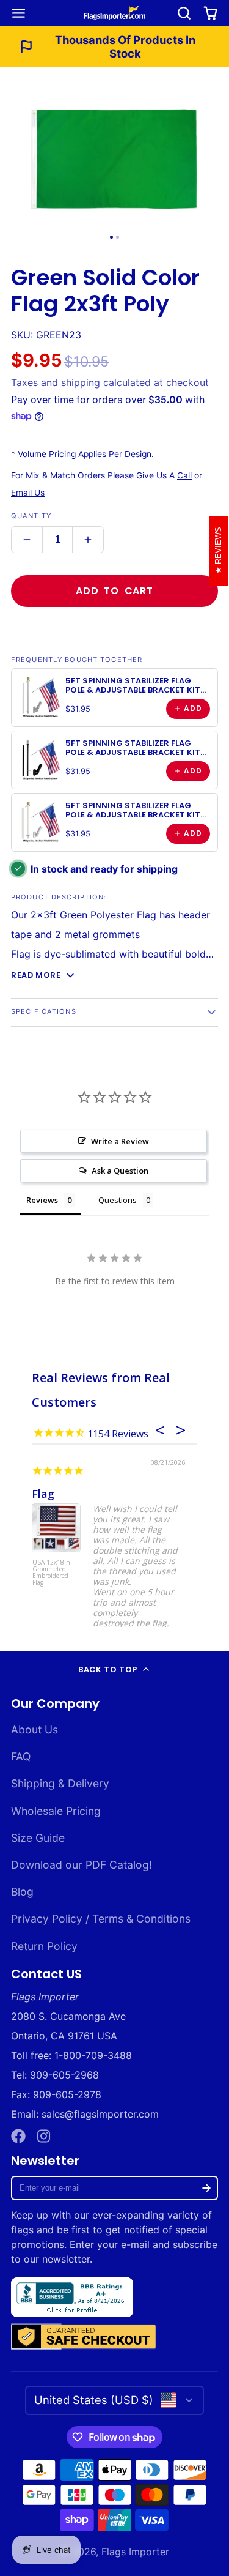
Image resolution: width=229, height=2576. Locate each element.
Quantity (31, 516)
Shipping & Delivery (60, 1783)
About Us (35, 1729)
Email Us (28, 493)
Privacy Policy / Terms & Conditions (101, 1919)
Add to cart (114, 591)
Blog (22, 1892)
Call (184, 475)
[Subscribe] (206, 2188)
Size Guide (38, 1838)
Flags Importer (135, 2552)
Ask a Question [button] (120, 1171)
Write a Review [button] (120, 1141)
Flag (43, 1494)
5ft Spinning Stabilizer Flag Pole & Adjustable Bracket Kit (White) (133, 815)
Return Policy (44, 1946)
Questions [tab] (118, 1200)
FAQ (21, 1756)
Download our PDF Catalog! (82, 1865)
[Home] (115, 13)
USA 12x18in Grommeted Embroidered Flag (51, 1573)
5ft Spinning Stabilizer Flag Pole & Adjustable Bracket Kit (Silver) (133, 690)
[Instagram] (45, 2136)
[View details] (40, 698)
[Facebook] (18, 2136)
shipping (81, 382)
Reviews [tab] (42, 1200)
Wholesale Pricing (56, 1811)
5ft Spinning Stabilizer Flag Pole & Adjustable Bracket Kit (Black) (133, 753)
